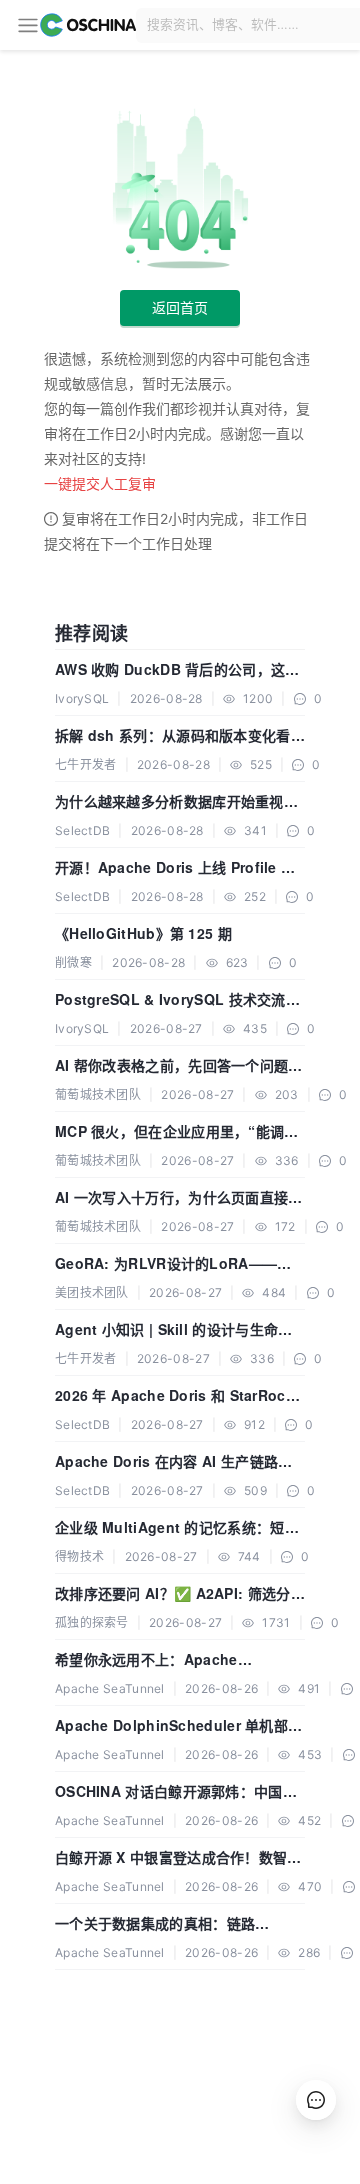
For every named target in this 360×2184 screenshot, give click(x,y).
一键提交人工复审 (100, 483)
